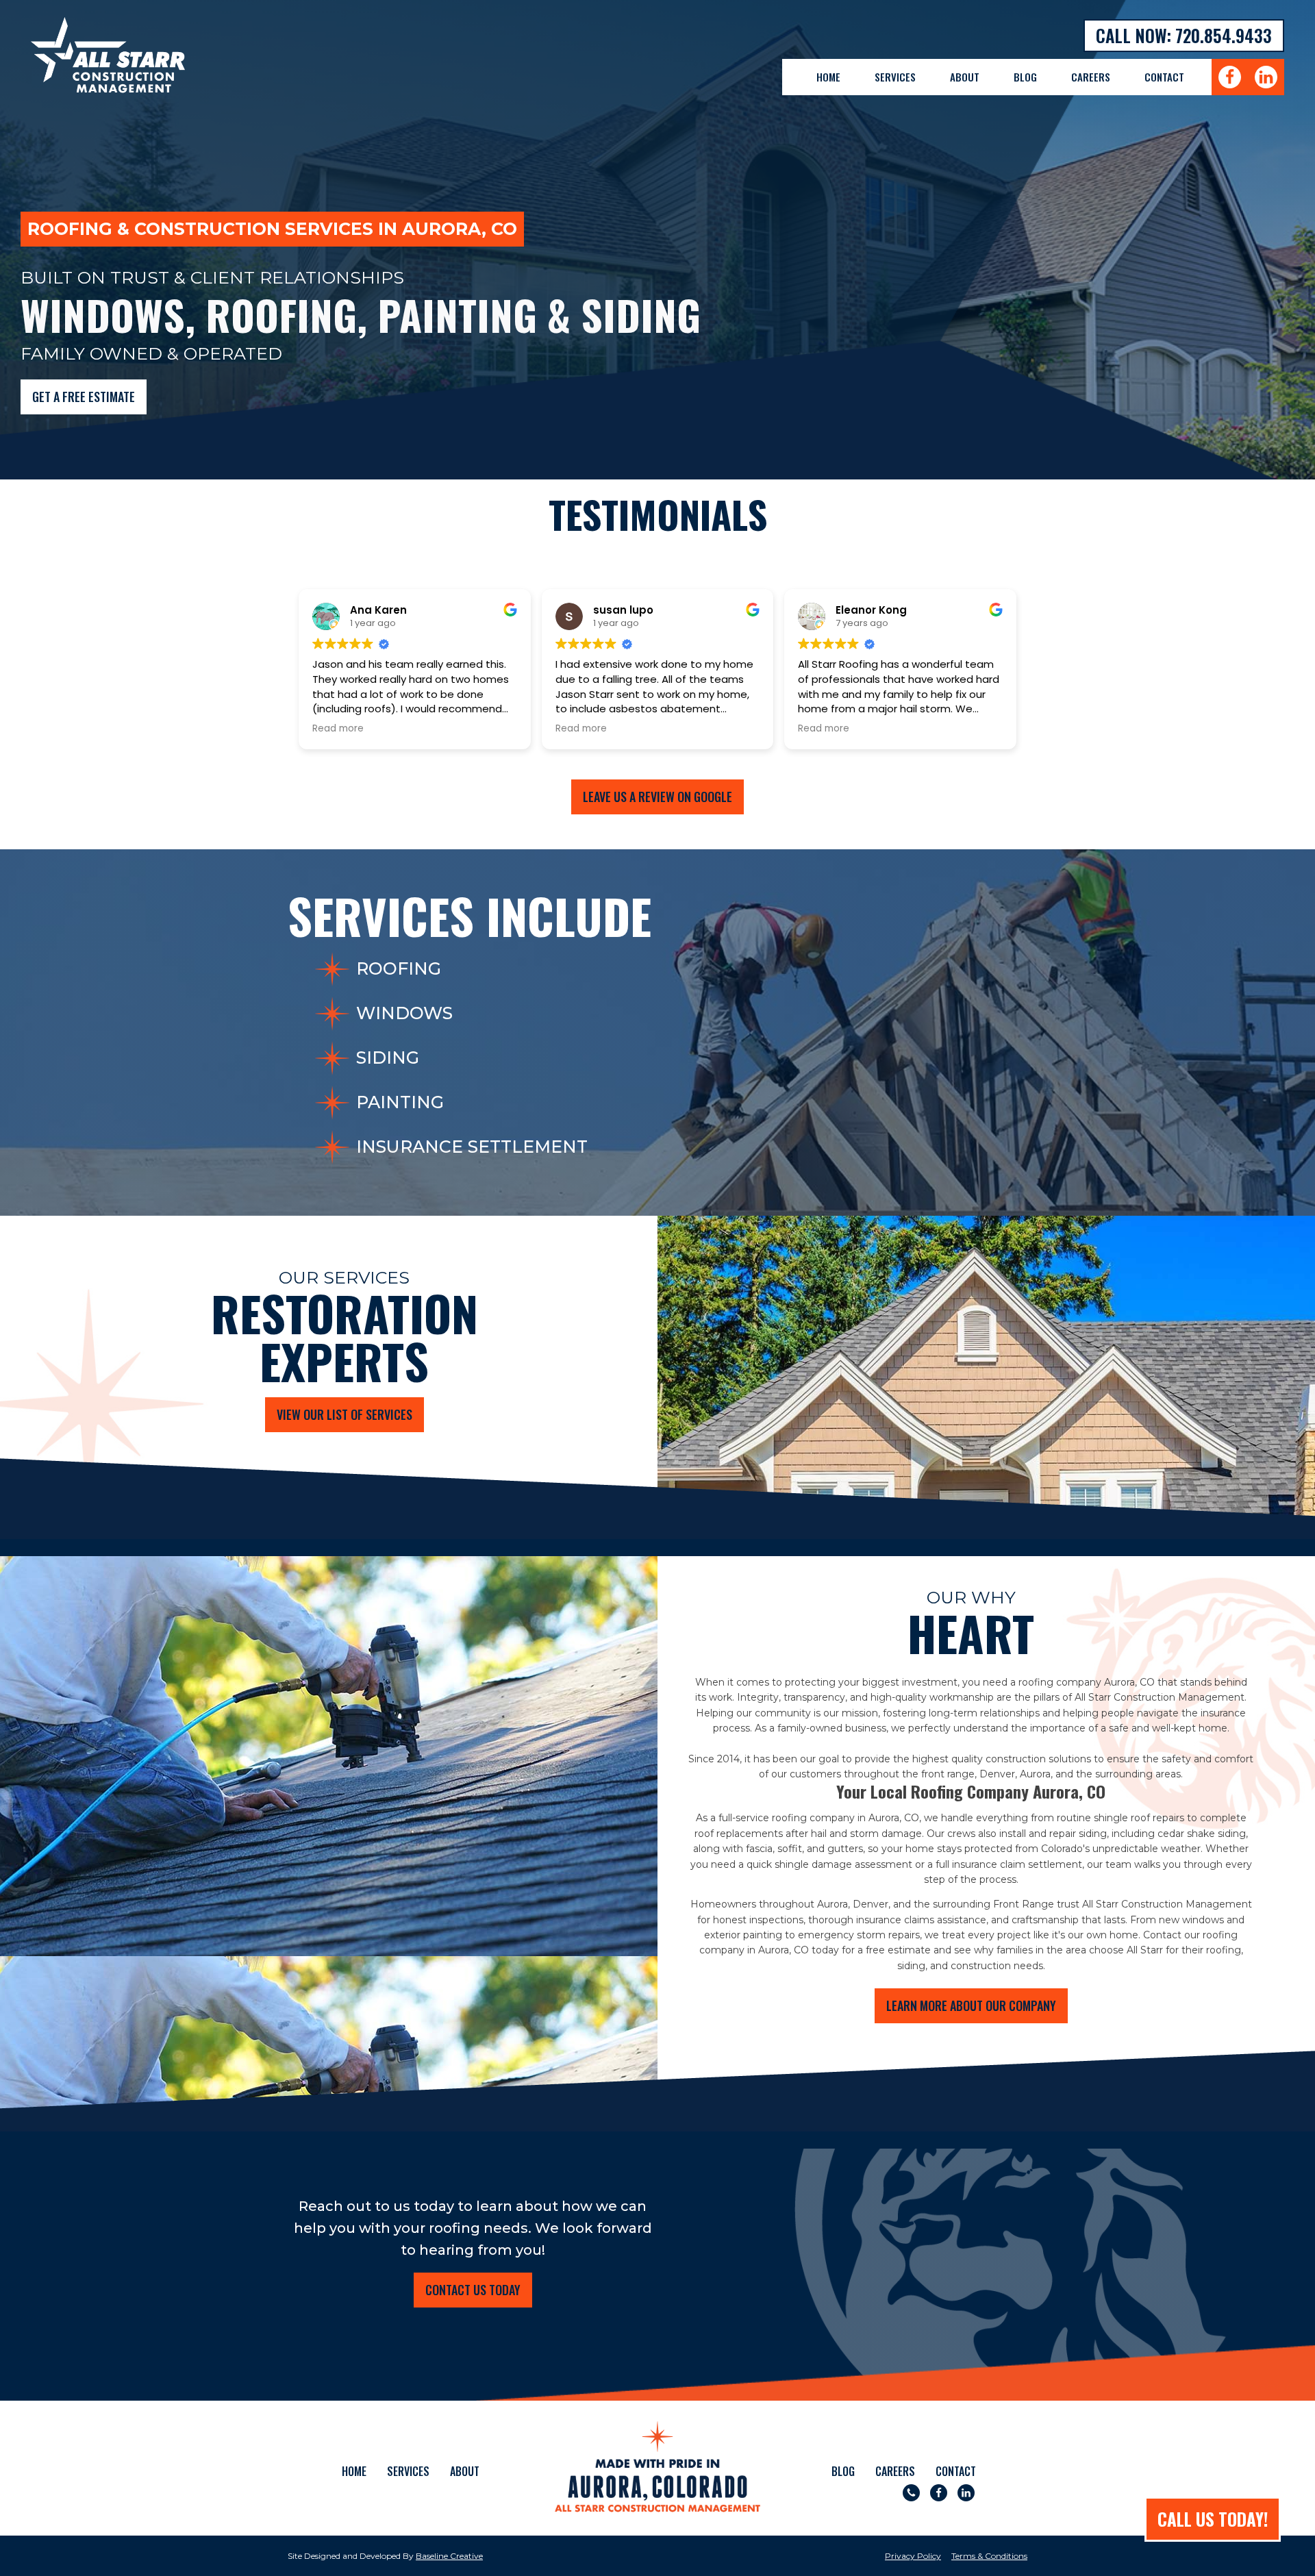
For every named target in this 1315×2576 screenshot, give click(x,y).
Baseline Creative (449, 2556)
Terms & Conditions (989, 2556)
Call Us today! (1213, 2519)
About (965, 77)
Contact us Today (473, 2290)
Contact (1164, 77)
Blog (1025, 77)
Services (895, 77)
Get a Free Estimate (84, 397)
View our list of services (345, 1414)
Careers (1091, 77)
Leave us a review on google (657, 797)
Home (828, 77)
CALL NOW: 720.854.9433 (1184, 35)
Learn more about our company (971, 2005)
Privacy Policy (913, 2556)
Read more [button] (338, 729)
